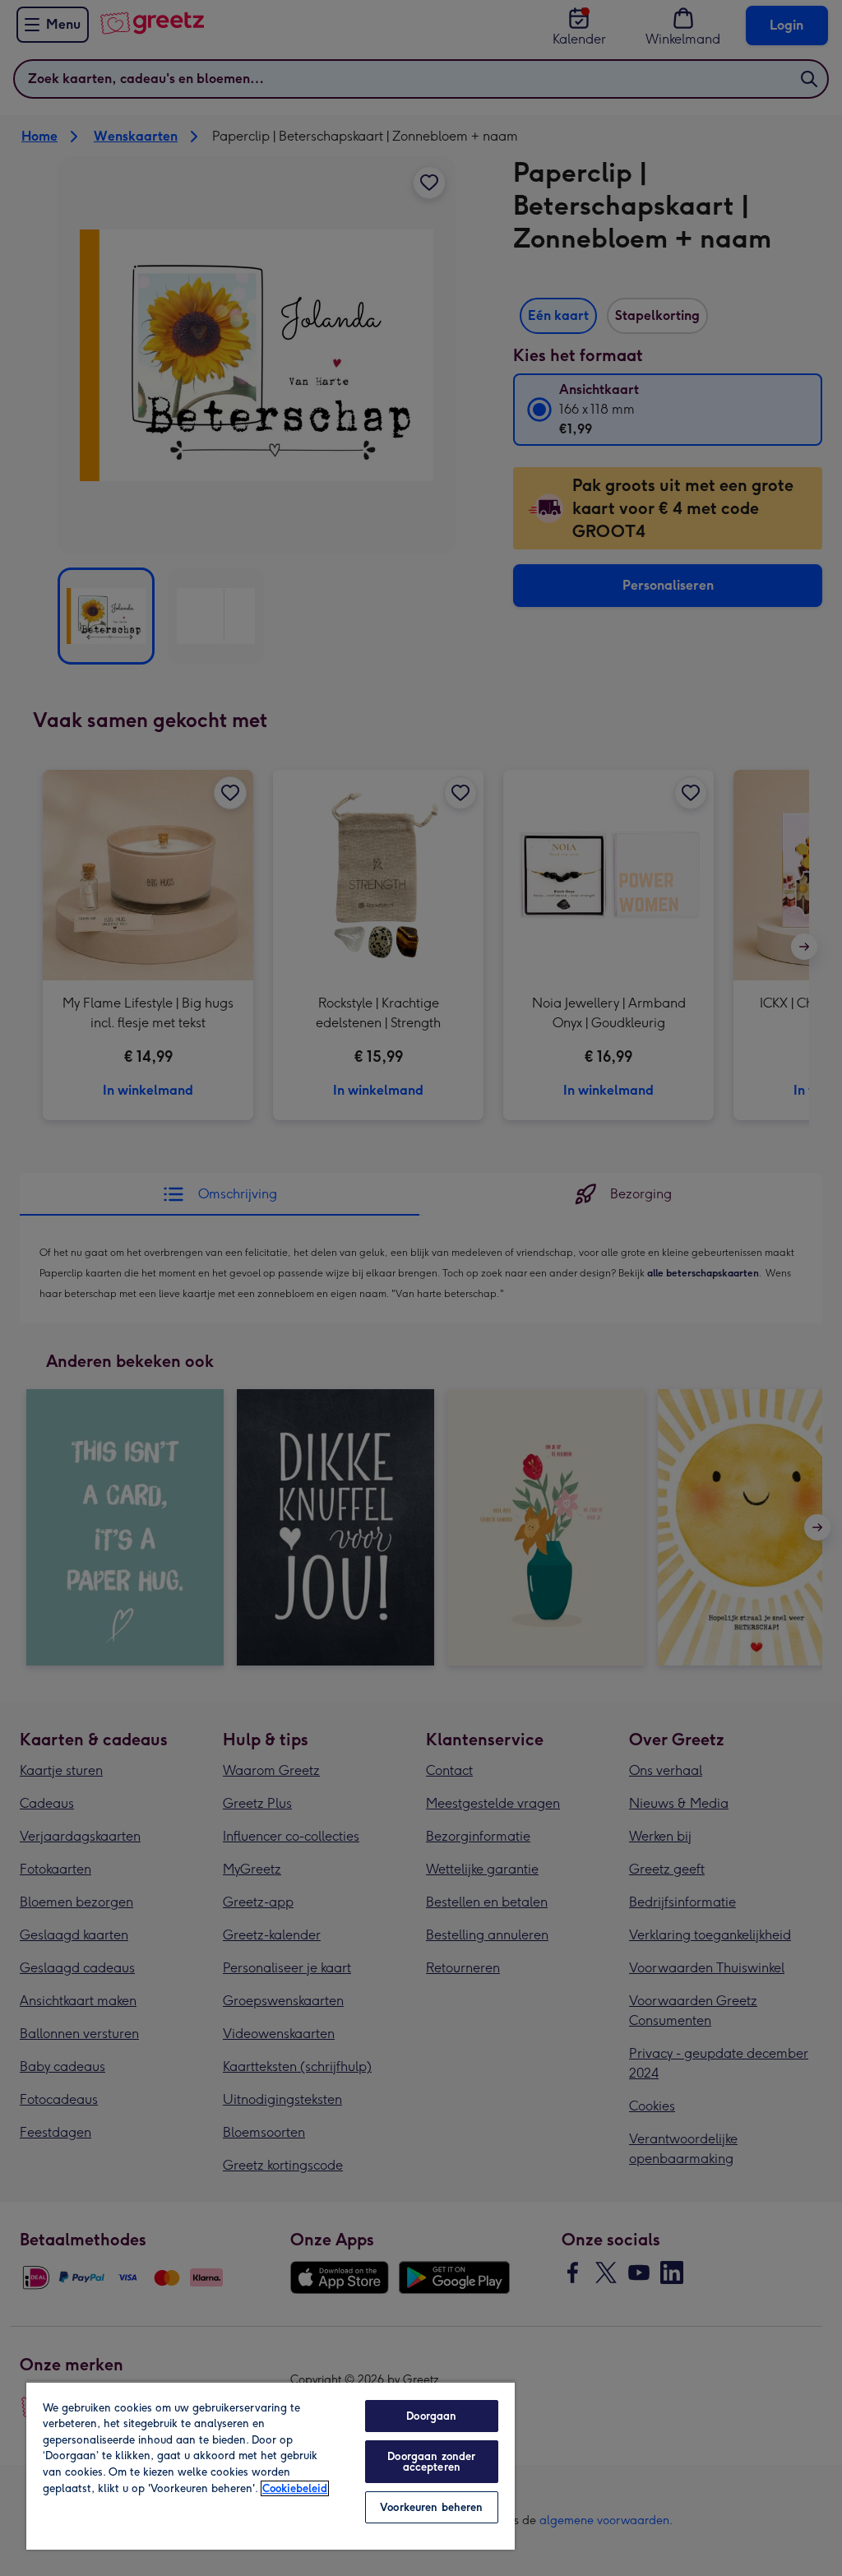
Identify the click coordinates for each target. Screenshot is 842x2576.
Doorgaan (431, 2416)
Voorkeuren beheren (431, 2507)
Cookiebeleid (295, 2488)
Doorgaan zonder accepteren (431, 2462)
